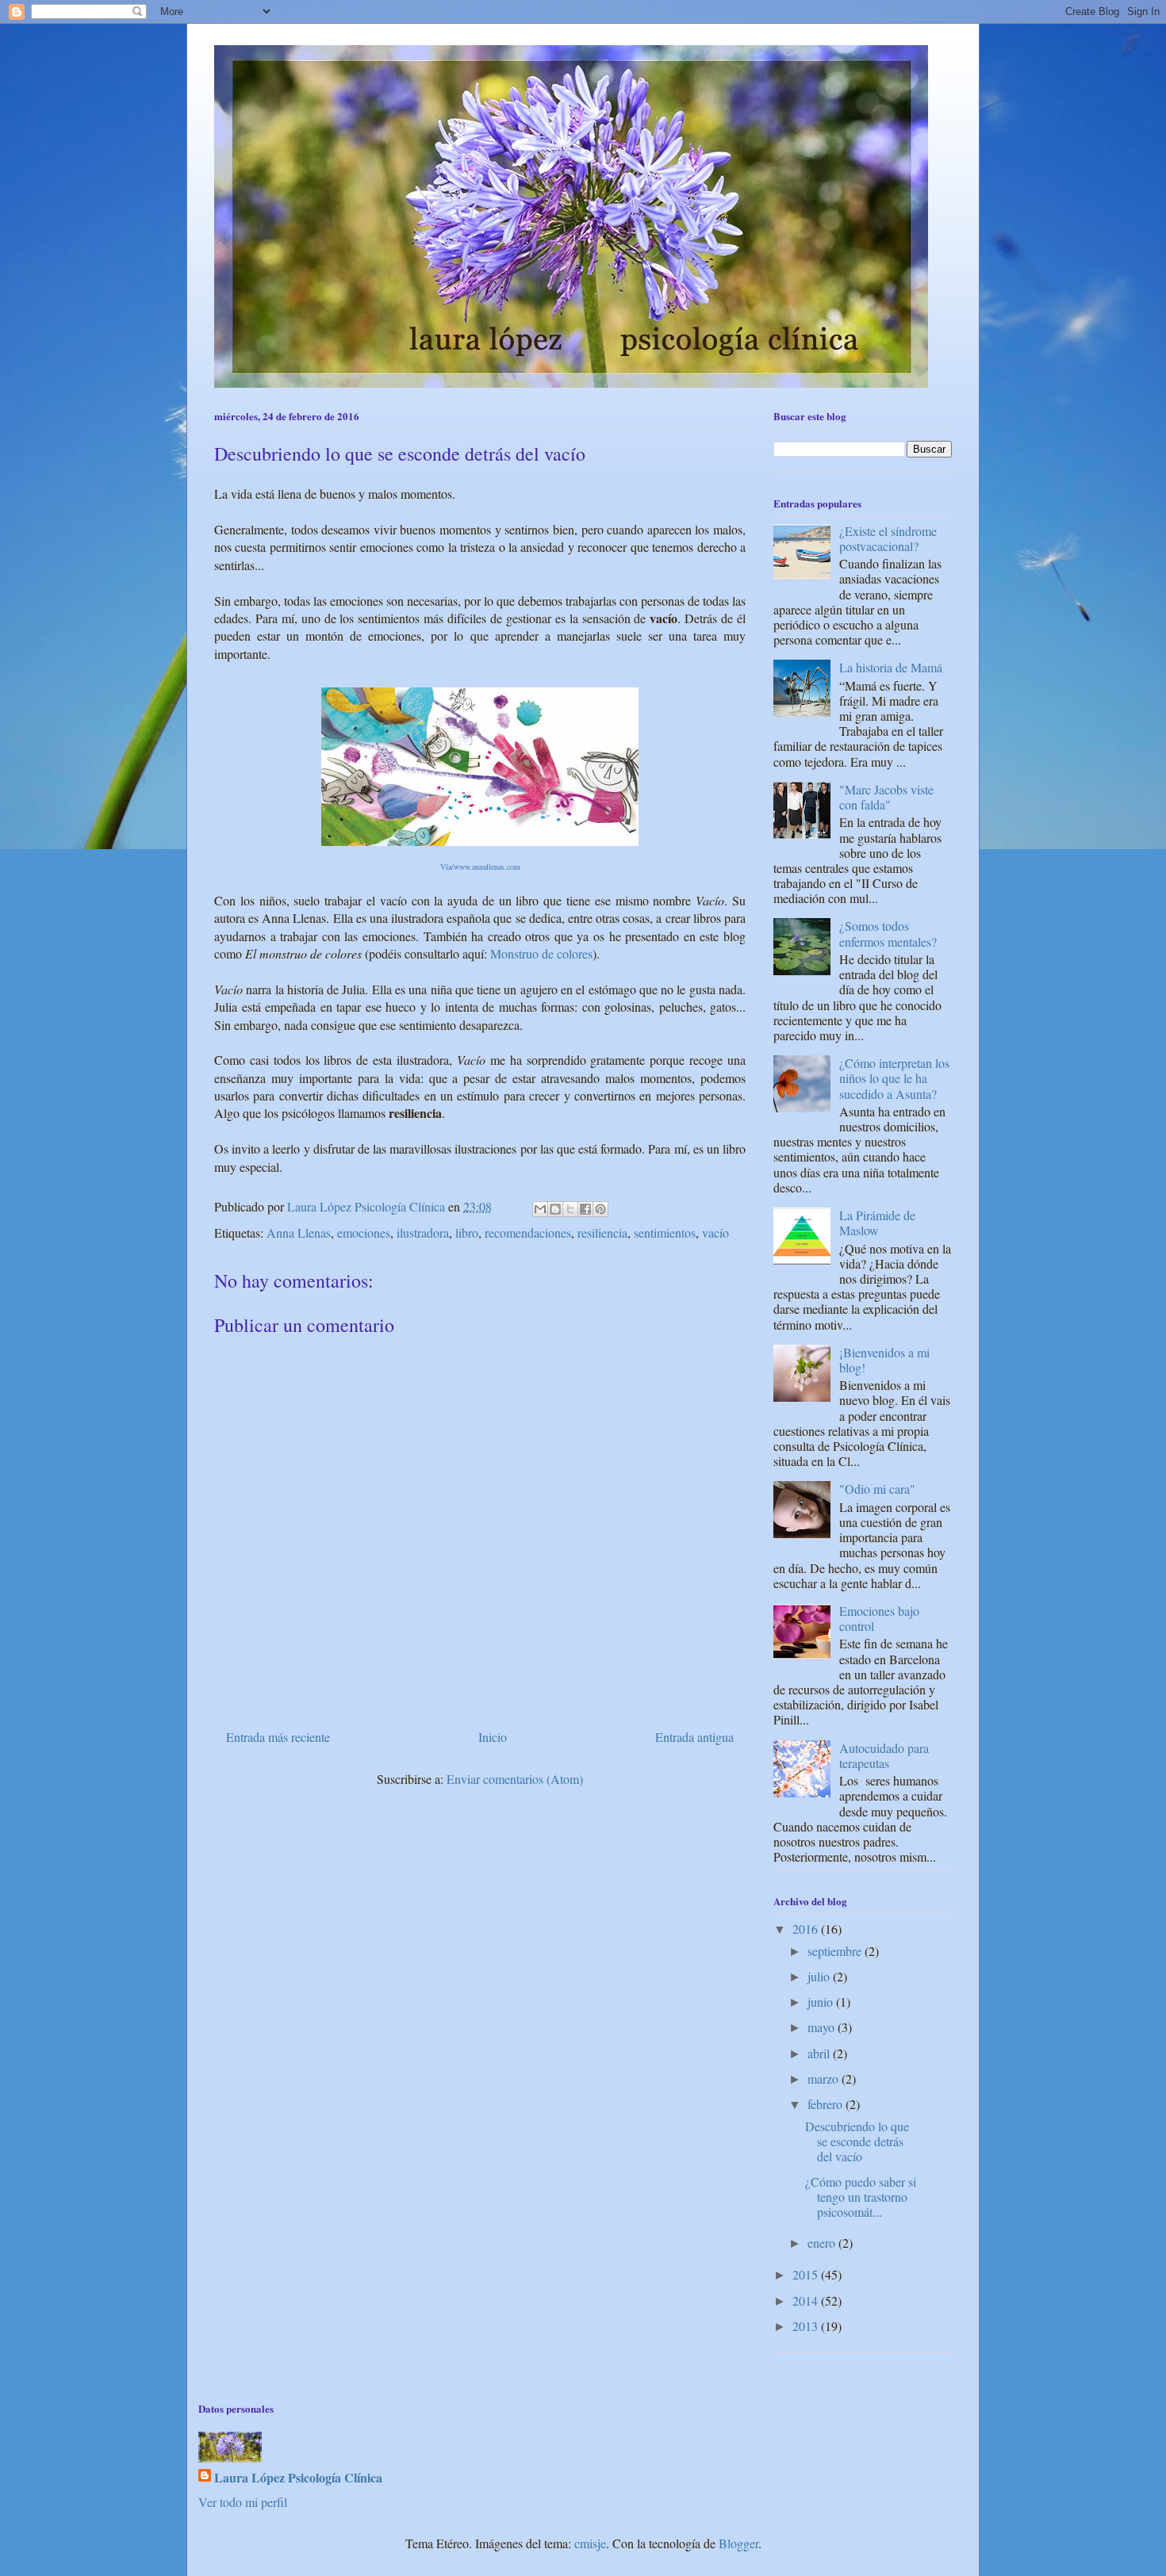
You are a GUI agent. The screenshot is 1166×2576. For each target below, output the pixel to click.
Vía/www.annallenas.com (480, 867)
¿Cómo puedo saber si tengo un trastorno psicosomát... (861, 2197)
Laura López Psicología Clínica (298, 2478)
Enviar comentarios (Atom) (515, 1779)
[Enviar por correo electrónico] (540, 1209)
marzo (825, 2078)
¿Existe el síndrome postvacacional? (888, 538)
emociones (364, 1232)
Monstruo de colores (541, 953)
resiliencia (602, 1232)
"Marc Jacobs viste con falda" (886, 797)
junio (822, 2002)
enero (823, 2243)
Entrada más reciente (278, 1737)
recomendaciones (528, 1232)
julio (820, 1976)
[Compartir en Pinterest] (600, 1209)
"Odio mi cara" (877, 1489)
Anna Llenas (299, 1232)
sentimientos (665, 1232)
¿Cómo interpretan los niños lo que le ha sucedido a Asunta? (894, 1078)
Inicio (493, 1737)
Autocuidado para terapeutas (884, 1755)
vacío (715, 1232)
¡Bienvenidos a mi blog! (884, 1360)
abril (820, 2053)
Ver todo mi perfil (243, 2502)
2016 (807, 1929)
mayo (823, 2027)
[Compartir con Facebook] (585, 1209)
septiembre (836, 1951)
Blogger (738, 2543)
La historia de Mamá (891, 667)
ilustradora (423, 1232)
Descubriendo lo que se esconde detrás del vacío (857, 2141)
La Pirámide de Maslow (877, 1223)
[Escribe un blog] (555, 1209)
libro (467, 1232)
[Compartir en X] (570, 1209)
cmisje (590, 2543)
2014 (807, 2300)
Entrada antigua (694, 1737)
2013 (807, 2326)
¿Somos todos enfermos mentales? (888, 933)
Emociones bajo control (879, 1618)
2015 (807, 2274)
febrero (827, 2104)
